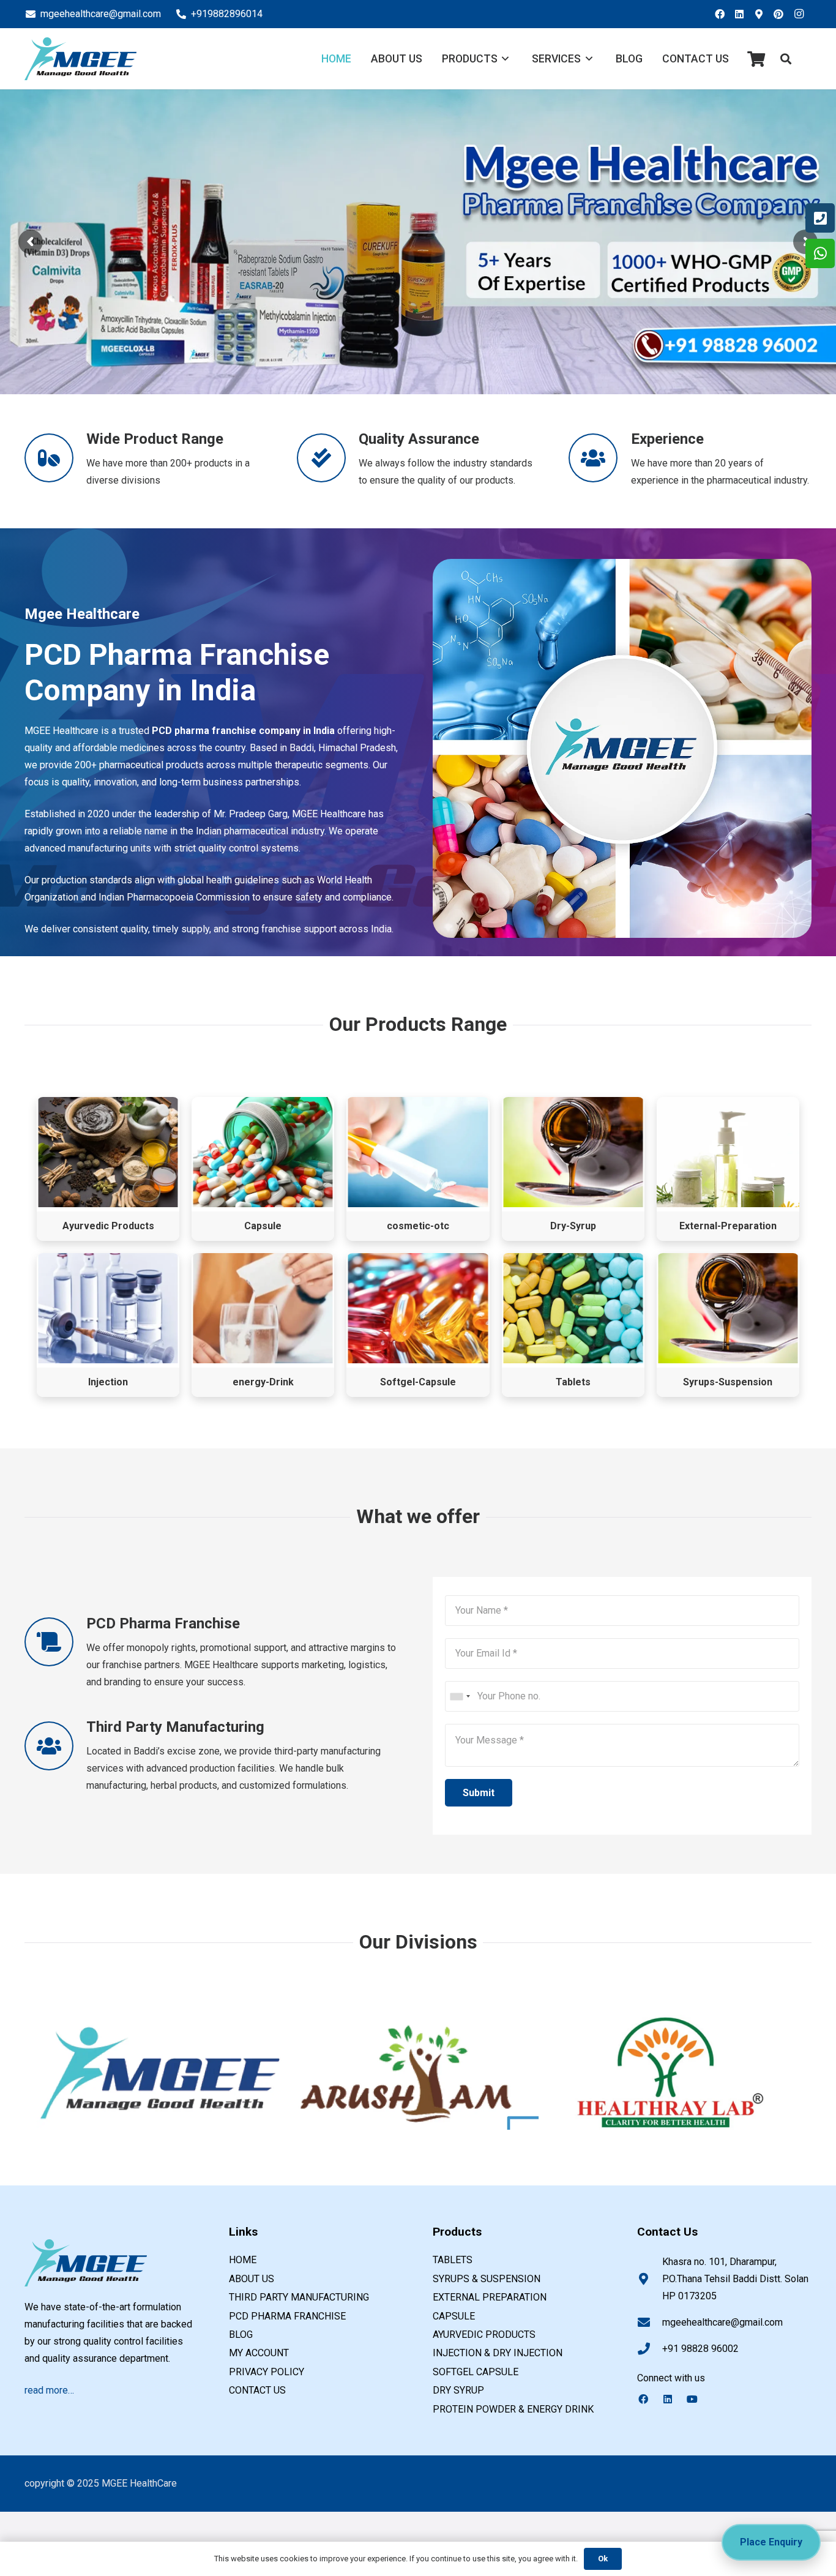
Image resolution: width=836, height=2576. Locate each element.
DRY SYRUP (458, 2390)
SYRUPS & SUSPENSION (487, 2279)
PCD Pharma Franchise (287, 2316)
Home (243, 2260)
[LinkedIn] (743, 14)
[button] (786, 59)
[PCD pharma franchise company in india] (80, 59)
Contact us (257, 2390)
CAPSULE (454, 2316)
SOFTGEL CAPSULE (476, 2372)
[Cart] (756, 59)
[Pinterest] (782, 14)
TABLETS (453, 2260)
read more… (49, 2390)
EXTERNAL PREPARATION (490, 2297)
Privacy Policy (267, 2372)
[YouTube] (698, 2399)
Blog (241, 2334)
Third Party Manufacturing (299, 2297)
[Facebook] (723, 14)
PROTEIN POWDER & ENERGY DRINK (513, 2409)
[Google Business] (763, 14)
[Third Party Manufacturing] (55, 1746)
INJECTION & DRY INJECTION (498, 2353)
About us (252, 2279)
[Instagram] (802, 14)
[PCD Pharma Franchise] (55, 1642)
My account (259, 2353)
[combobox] (460, 1696)
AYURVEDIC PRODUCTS (484, 2334)
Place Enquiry (771, 2542)
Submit (479, 1793)
